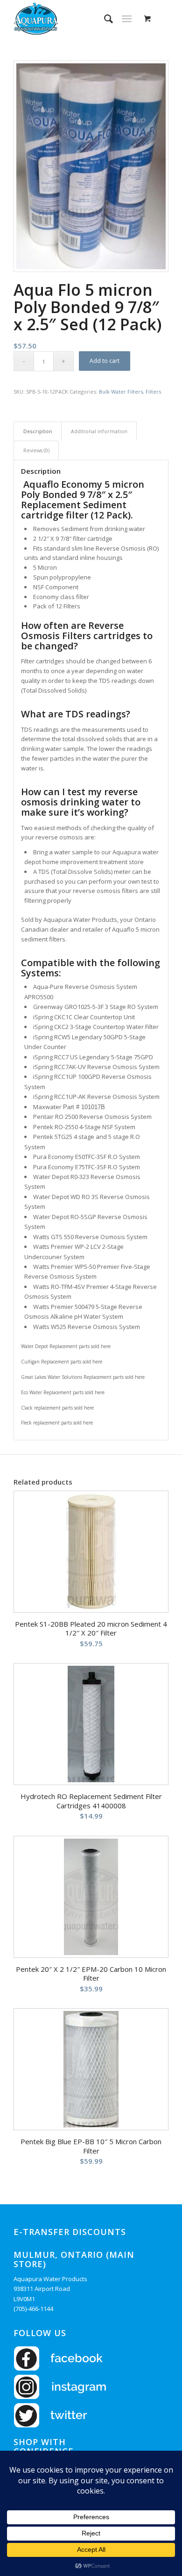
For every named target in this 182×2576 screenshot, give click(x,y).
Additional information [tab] (99, 431)
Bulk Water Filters (121, 392)
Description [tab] (38, 431)
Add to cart (105, 361)
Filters (153, 392)
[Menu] (127, 19)
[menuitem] (104, 19)
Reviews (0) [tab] (36, 450)
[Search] (104, 19)
